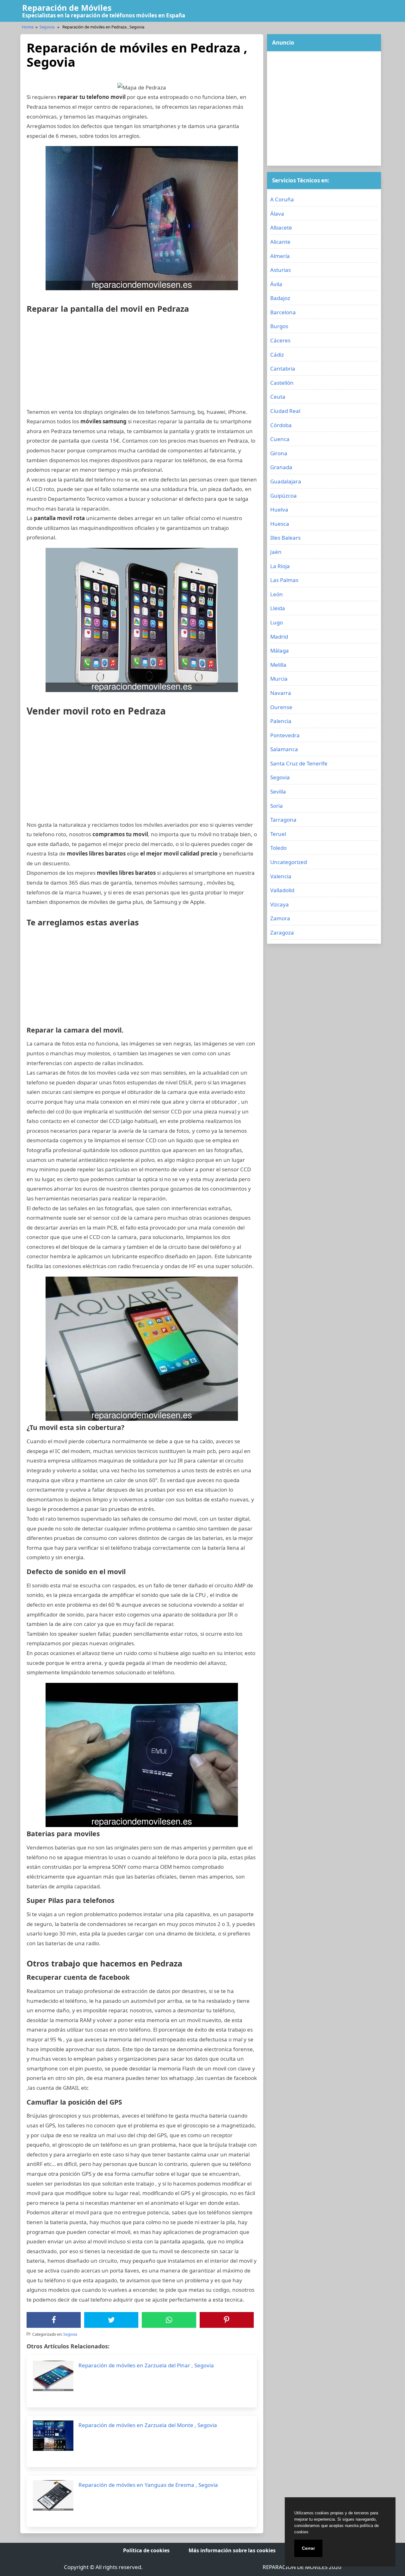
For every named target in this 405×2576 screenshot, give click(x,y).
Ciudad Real (285, 411)
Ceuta (278, 397)
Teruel (278, 834)
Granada (281, 467)
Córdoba (281, 425)
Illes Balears (285, 538)
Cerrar (308, 2548)
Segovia (47, 27)
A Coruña (282, 199)
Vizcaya (280, 904)
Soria (277, 806)
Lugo (277, 622)
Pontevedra (285, 735)
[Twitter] (111, 2320)
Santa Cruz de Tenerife (299, 763)
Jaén (276, 552)
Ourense (281, 707)
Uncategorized (289, 862)
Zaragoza (282, 932)
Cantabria (283, 368)
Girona (279, 453)
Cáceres (280, 340)
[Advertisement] (142, 363)
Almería (280, 256)
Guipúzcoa (283, 496)
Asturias (280, 270)
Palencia (281, 721)
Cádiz (277, 355)
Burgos (279, 326)
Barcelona (283, 312)
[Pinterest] (227, 2320)
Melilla (278, 665)
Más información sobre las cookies (232, 2550)
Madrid (279, 637)
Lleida (278, 608)
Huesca (280, 524)
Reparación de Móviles (67, 8)
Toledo (278, 848)
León (277, 594)
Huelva (279, 509)
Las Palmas (284, 580)
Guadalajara (286, 481)
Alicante (280, 242)
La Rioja (280, 566)
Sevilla (278, 791)
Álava (277, 214)
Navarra (281, 693)
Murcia (279, 679)
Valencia (281, 876)
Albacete (281, 227)
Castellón (282, 383)
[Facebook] (54, 2320)
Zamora (280, 918)
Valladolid (282, 890)
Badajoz (280, 298)
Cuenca (280, 439)
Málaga (280, 650)
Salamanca (284, 749)
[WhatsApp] (169, 2320)
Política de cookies (146, 2550)
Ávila (276, 284)
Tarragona (283, 820)
